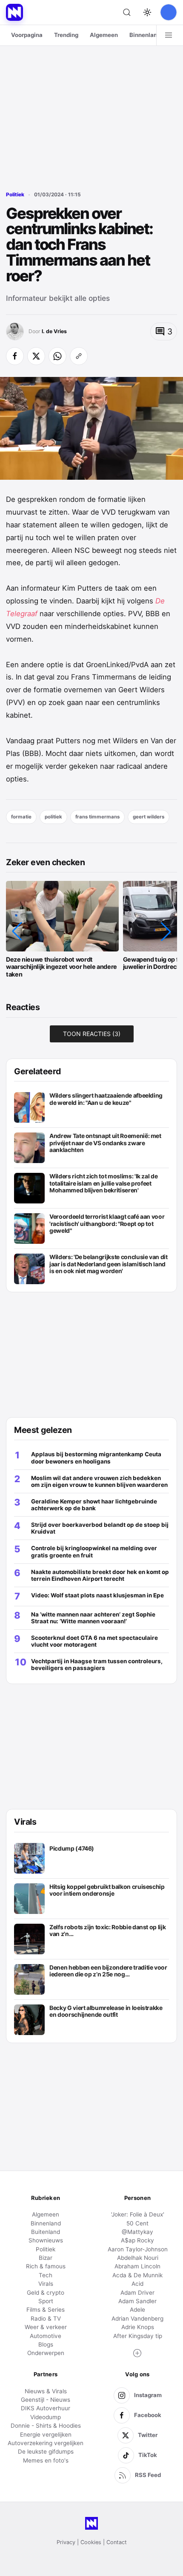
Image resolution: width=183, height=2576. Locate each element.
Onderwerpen (46, 2353)
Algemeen (104, 35)
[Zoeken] (127, 12)
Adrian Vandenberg (137, 2318)
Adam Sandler (137, 2301)
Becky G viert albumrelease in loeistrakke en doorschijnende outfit (106, 2011)
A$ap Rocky (137, 2240)
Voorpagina (27, 35)
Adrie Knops (138, 2327)
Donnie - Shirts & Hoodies (46, 2426)
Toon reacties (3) (92, 1034)
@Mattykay (137, 2232)
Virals (46, 2284)
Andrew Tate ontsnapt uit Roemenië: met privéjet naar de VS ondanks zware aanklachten (105, 1143)
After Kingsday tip (138, 2336)
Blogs (46, 2344)
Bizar (46, 2258)
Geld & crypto (46, 2293)
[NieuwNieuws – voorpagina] (14, 12)
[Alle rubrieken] (169, 35)
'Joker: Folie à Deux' (138, 2214)
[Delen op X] (36, 356)
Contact (117, 2542)
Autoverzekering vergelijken (46, 2443)
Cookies (91, 2542)
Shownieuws (46, 2240)
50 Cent (137, 2223)
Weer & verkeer (46, 2327)
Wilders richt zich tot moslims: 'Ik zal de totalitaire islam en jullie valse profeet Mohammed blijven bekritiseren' (103, 1183)
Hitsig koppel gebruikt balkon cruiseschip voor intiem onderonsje (107, 1890)
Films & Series (46, 2310)
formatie (21, 817)
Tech (46, 2275)
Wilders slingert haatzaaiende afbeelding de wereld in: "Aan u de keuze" (106, 1099)
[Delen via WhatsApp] (57, 356)
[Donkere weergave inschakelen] (147, 12)
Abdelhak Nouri (138, 2258)
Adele (137, 2310)
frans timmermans (97, 817)
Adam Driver (137, 2293)
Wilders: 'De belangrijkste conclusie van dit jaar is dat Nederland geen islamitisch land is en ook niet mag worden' (109, 1264)
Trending (66, 35)
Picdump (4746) (72, 1848)
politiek (53, 817)
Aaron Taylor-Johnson (138, 2249)
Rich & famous (46, 2266)
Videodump (46, 2417)
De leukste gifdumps (46, 2451)
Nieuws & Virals (46, 2391)
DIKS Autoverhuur (46, 2408)
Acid (137, 2284)
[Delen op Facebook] (15, 356)
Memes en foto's (46, 2460)
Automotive (46, 2336)
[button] (17, 931)
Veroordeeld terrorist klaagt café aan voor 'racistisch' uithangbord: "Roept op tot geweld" (107, 1224)
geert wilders (149, 817)
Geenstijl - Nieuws (46, 2400)
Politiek (15, 195)
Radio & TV (46, 2318)
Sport (46, 2301)
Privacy (66, 2542)
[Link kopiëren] (79, 356)
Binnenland (145, 35)
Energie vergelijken (46, 2434)
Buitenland (46, 2232)
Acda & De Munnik (137, 2275)
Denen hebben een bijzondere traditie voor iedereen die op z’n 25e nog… (108, 1971)
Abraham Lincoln (137, 2266)
